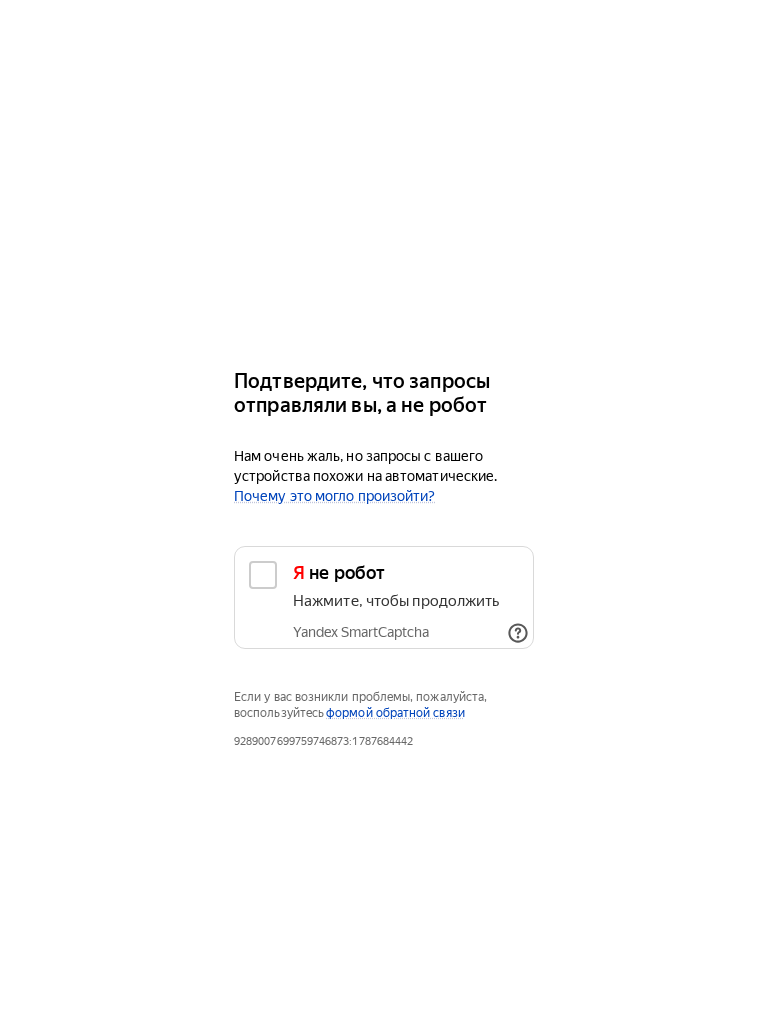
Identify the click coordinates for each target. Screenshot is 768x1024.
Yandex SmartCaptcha (361, 632)
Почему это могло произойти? (334, 496)
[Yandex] (384, 292)
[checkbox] (384, 597)
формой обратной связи (395, 713)
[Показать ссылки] (518, 633)
